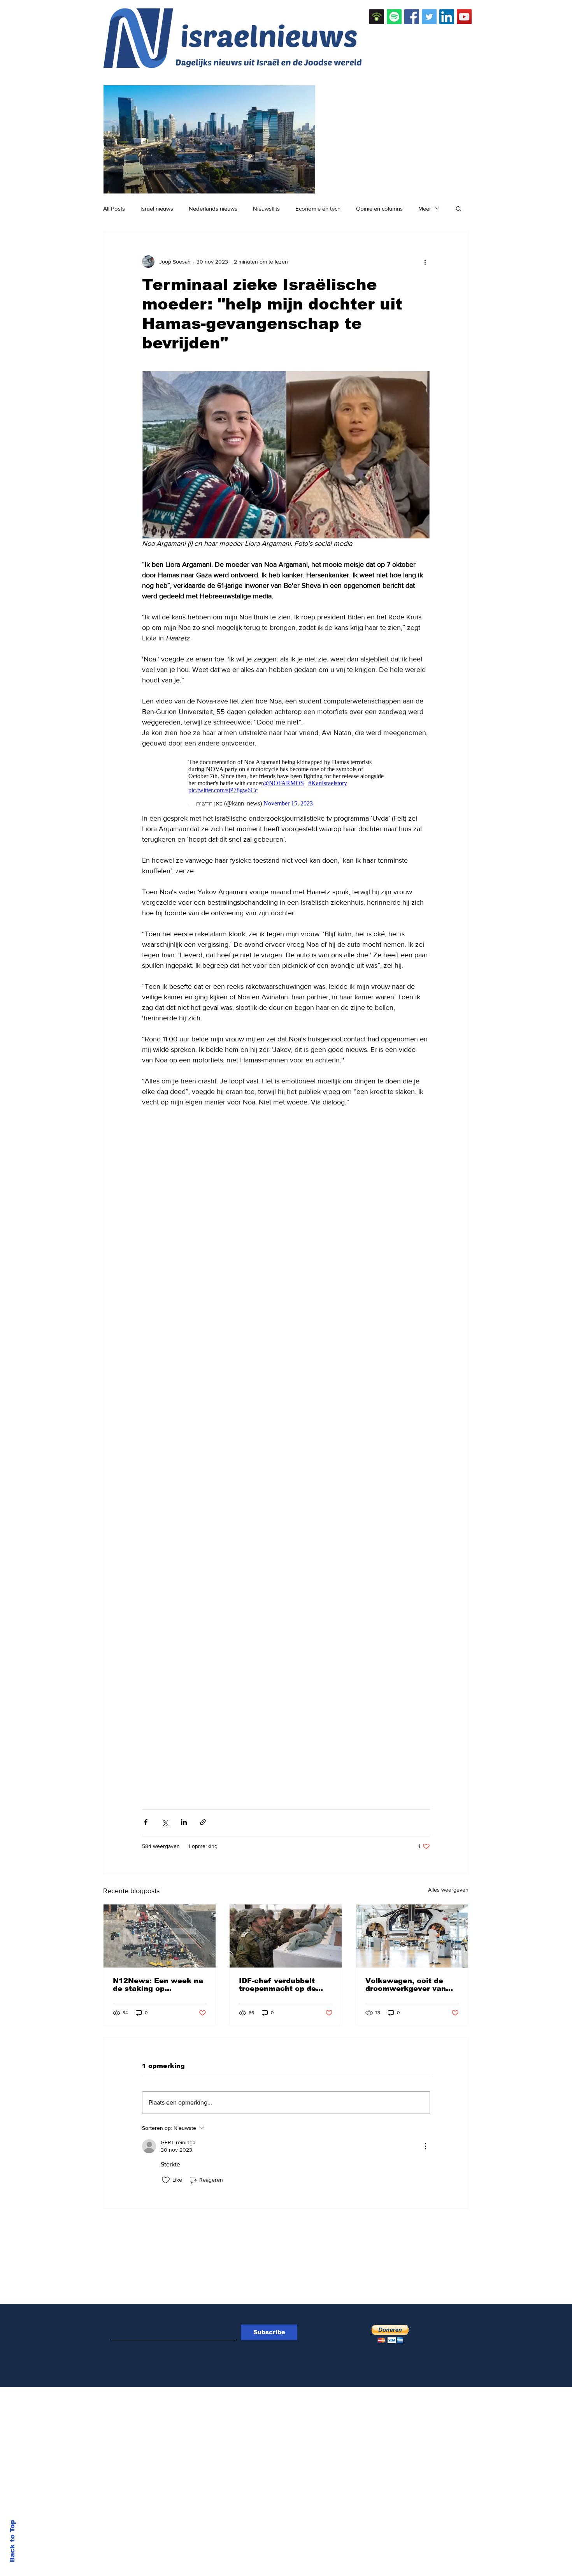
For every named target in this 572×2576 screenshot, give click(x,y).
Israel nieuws (157, 208)
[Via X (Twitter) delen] (165, 1818)
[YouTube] (464, 17)
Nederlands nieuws (213, 208)
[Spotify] (394, 17)
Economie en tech (318, 208)
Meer (425, 208)
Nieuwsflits (266, 208)
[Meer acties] (425, 262)
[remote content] (286, 779)
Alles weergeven (448, 1886)
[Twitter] (429, 17)
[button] (459, 208)
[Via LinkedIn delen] (184, 1818)
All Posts (114, 208)
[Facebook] (412, 17)
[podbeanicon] (377, 17)
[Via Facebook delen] (146, 1818)
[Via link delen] (203, 1818)
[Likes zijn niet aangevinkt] (166, 2176)
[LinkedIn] (447, 17)
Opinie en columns (379, 208)
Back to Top (12, 2541)
